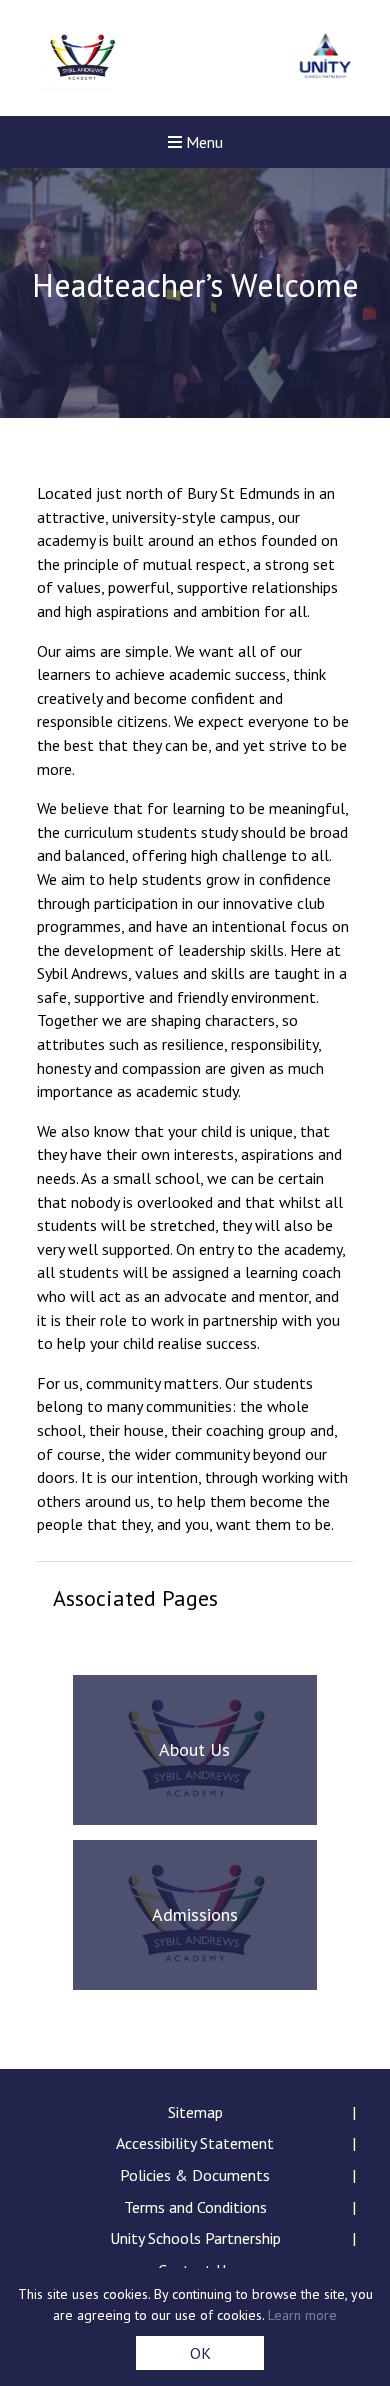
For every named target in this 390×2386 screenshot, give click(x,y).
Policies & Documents (195, 2175)
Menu (202, 142)
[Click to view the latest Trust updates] (325, 58)
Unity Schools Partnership (195, 2238)
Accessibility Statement (195, 2143)
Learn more (302, 2315)
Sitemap (195, 2112)
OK (200, 2353)
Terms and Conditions (195, 2207)
